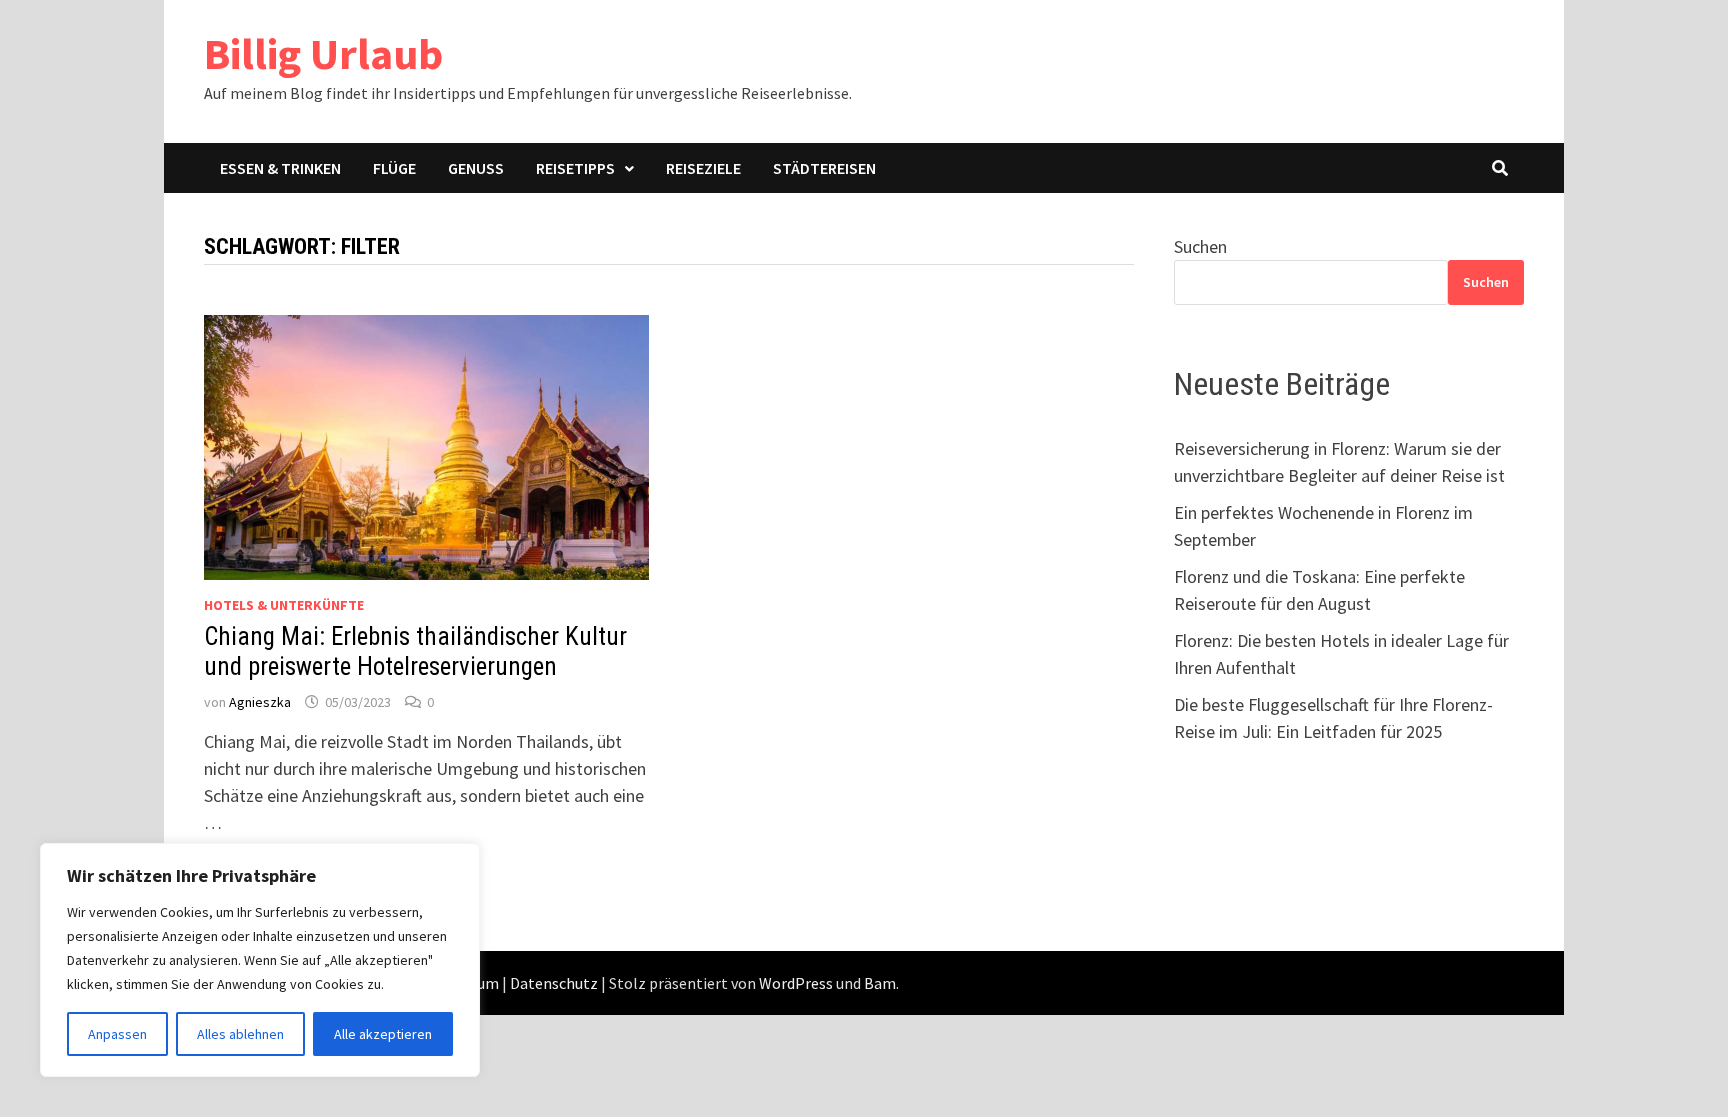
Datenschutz (554, 983)
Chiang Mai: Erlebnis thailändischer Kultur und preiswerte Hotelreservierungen (415, 651)
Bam (880, 983)
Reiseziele (703, 168)
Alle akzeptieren (383, 1034)
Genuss (476, 168)
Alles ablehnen (240, 1034)
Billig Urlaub (323, 53)
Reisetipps (575, 168)
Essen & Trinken (280, 168)
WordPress (796, 983)
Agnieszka (260, 702)
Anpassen (117, 1034)
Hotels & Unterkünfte (284, 605)
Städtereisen (824, 168)
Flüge (394, 168)
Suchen (1200, 246)
